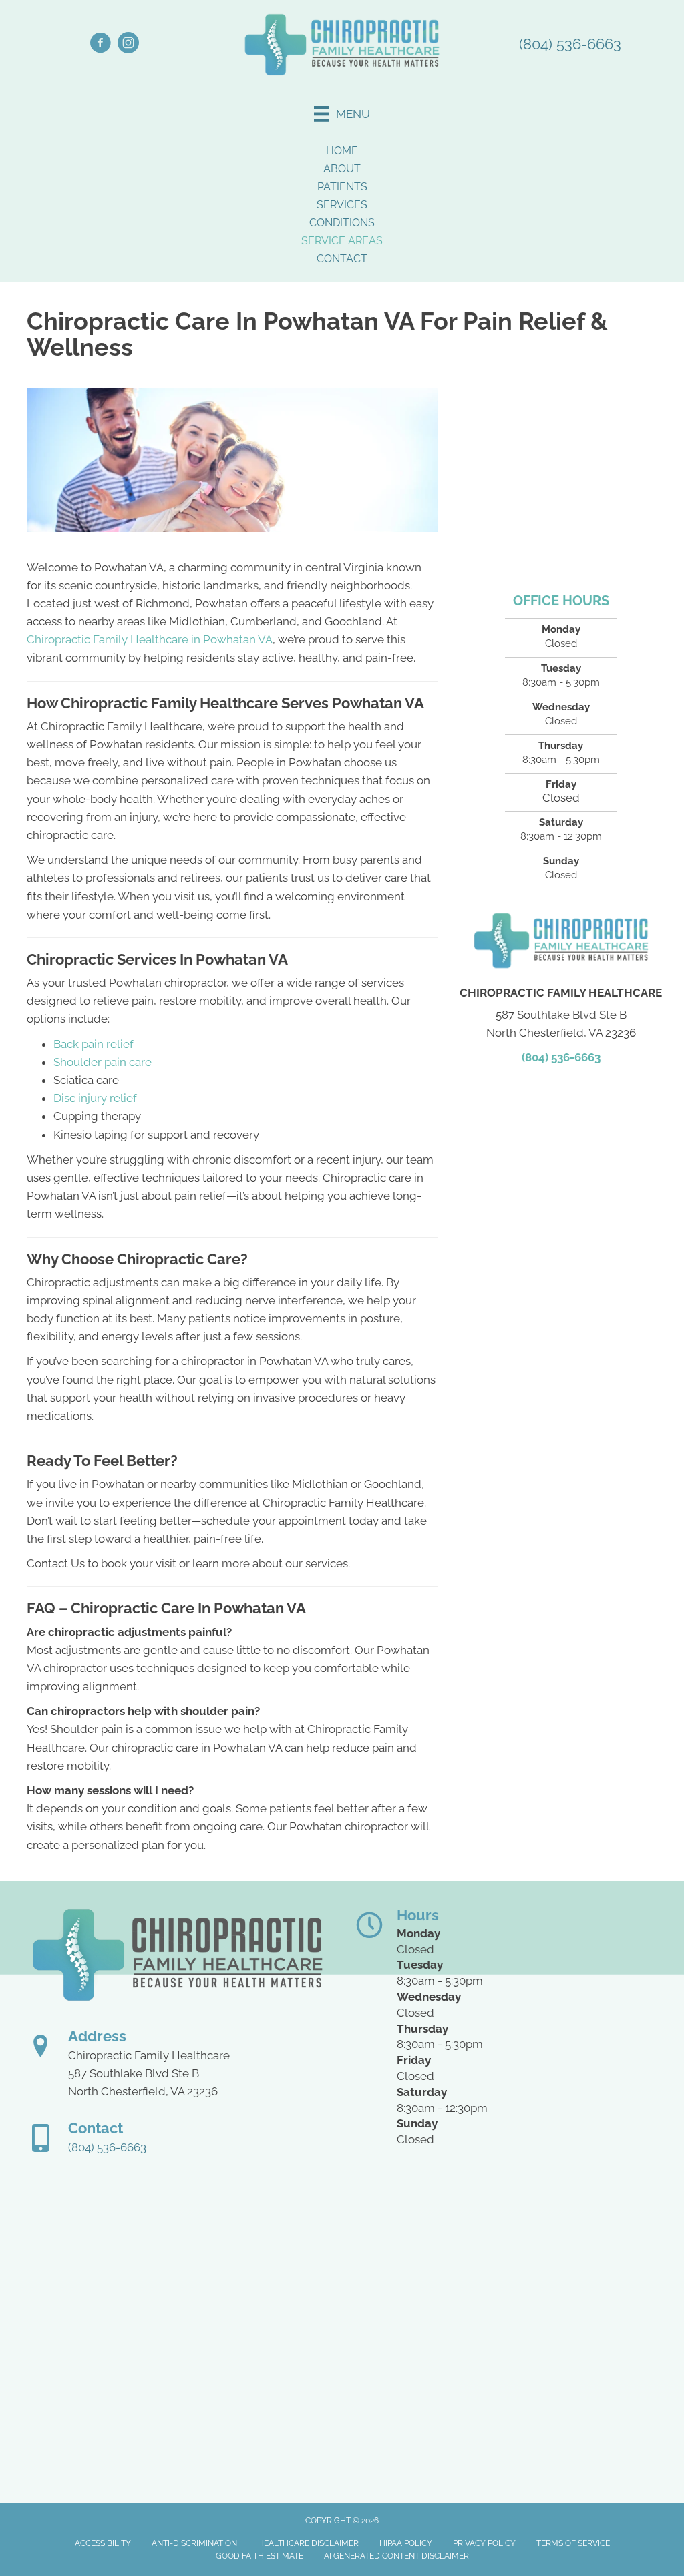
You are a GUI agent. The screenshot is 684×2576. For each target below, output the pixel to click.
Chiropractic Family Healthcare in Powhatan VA (150, 639)
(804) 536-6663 (570, 44)
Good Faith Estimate (260, 2556)
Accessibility (103, 2543)
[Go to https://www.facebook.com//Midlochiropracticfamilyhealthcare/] (100, 45)
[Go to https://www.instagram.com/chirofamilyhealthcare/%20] (128, 45)
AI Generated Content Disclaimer (396, 2556)
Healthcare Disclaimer (308, 2543)
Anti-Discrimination (194, 2543)
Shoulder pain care (103, 1062)
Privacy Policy (484, 2543)
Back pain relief (94, 1044)
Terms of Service (573, 2543)
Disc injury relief (95, 1098)
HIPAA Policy (406, 2543)
